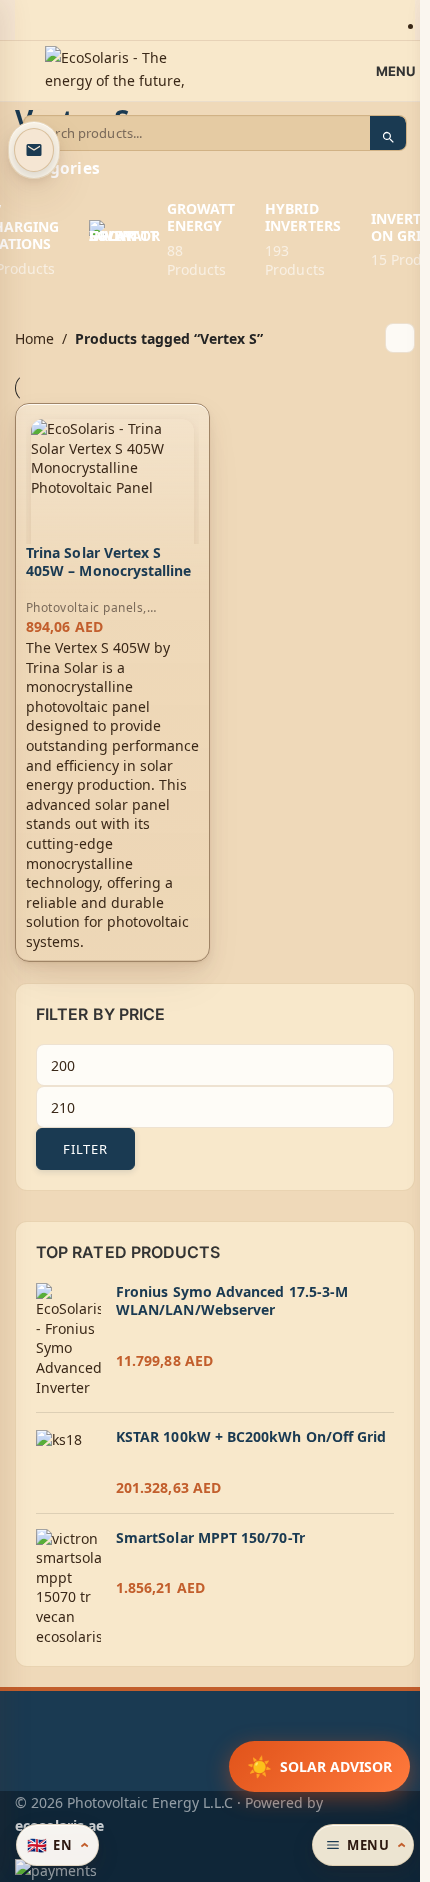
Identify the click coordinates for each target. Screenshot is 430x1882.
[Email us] (34, 150)
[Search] (388, 137)
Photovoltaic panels (84, 607)
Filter (85, 1149)
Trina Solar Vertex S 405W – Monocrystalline (109, 561)
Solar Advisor (319, 1766)
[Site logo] (115, 69)
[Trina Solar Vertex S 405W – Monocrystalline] (112, 500)
